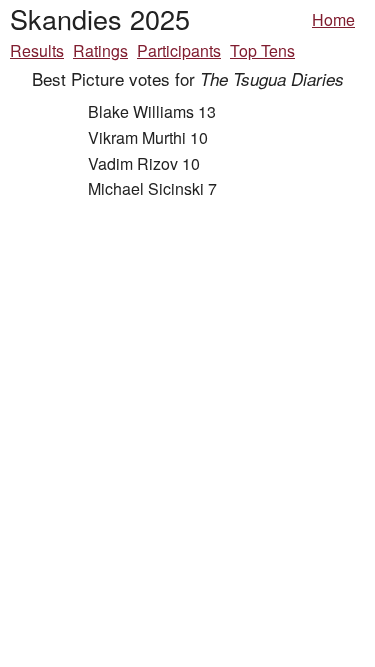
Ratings (100, 50)
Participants (179, 50)
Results (37, 50)
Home (333, 19)
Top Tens (262, 50)
